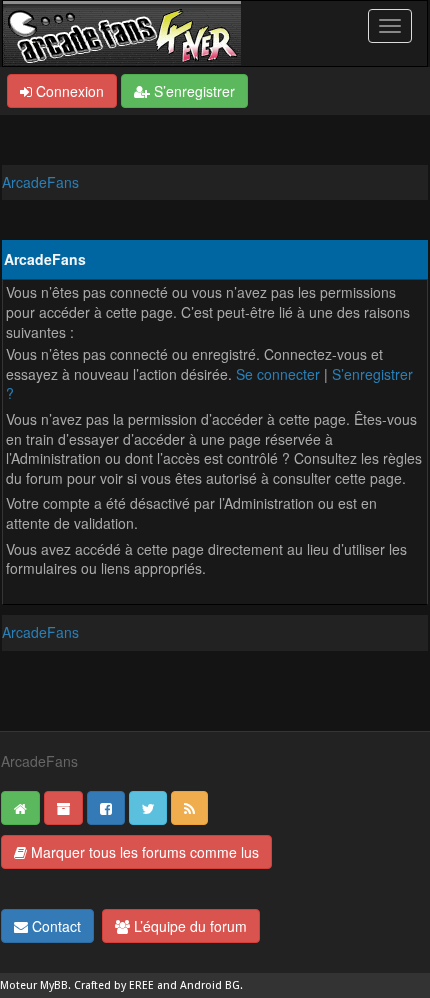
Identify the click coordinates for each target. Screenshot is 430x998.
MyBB (54, 985)
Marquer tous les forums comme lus (143, 852)
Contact (54, 926)
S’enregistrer (192, 91)
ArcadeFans (40, 182)
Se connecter (278, 374)
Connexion (68, 91)
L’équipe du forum (188, 926)
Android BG (210, 985)
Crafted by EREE (114, 985)
